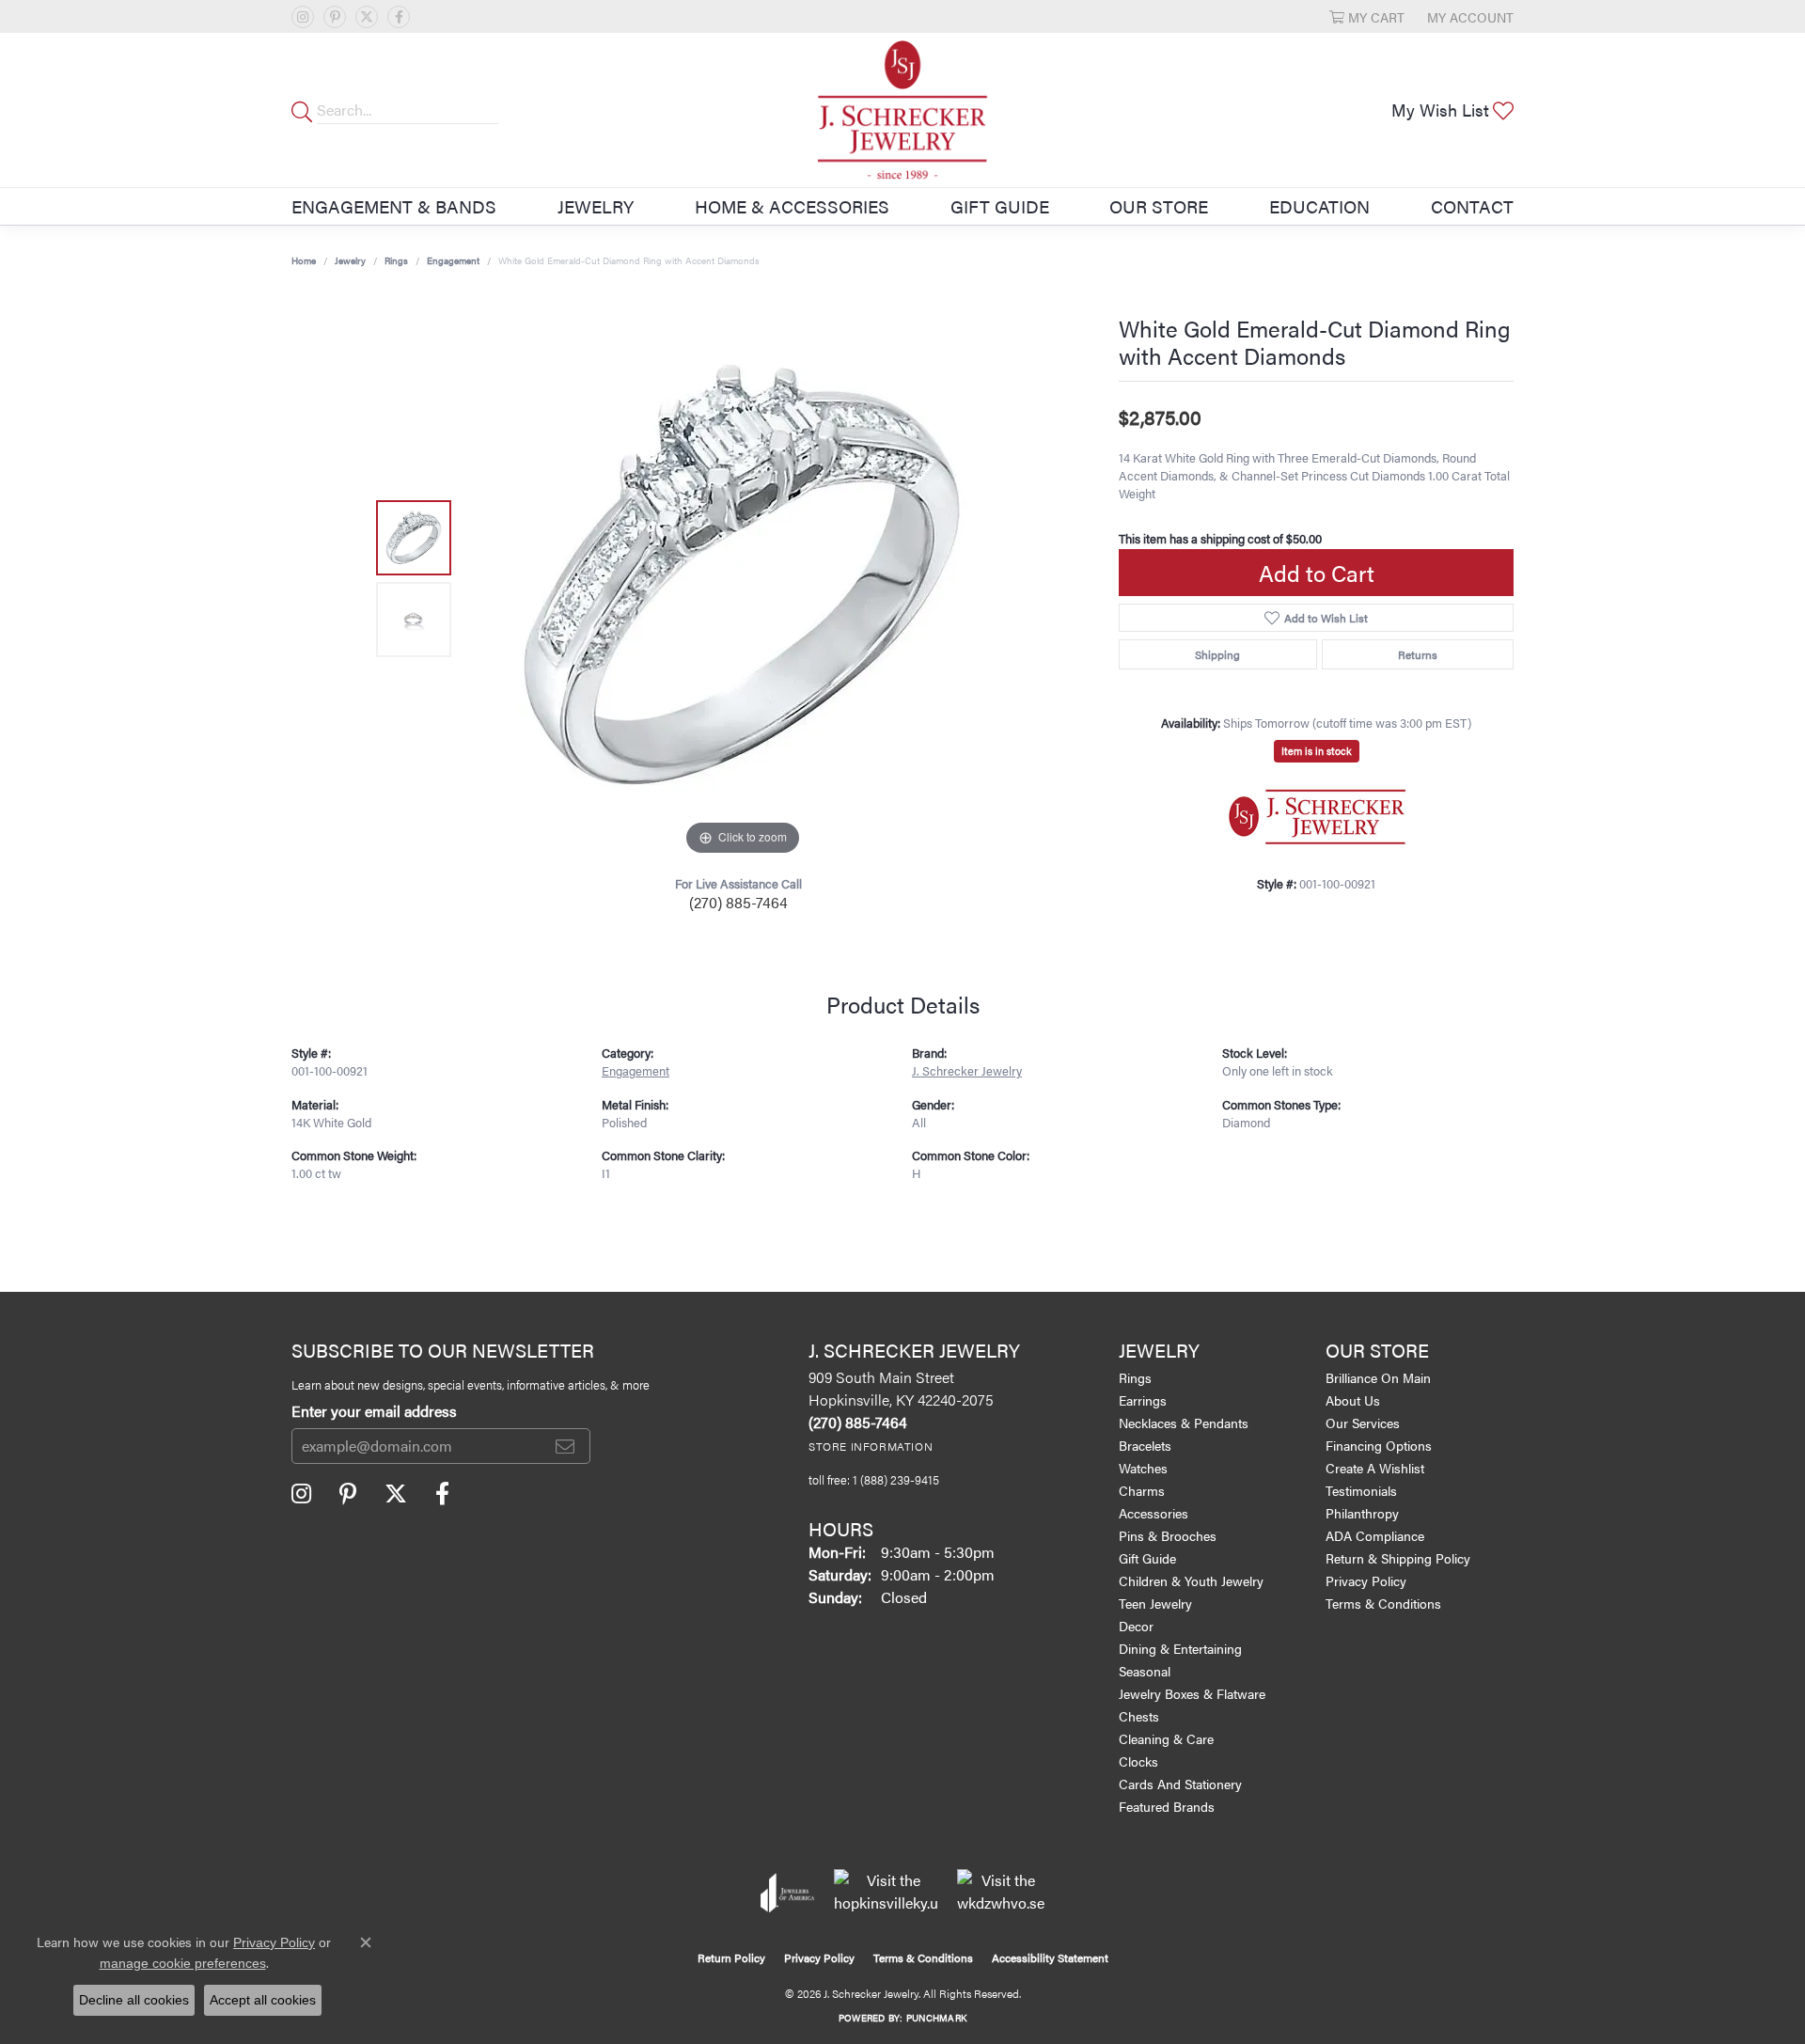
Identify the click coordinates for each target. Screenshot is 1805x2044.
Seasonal (1145, 1671)
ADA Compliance (1375, 1535)
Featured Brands (1167, 1806)
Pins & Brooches (1168, 1535)
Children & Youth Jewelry (1191, 1580)
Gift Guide (1000, 206)
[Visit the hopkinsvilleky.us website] (886, 1893)
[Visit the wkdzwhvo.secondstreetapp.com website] (1001, 1893)
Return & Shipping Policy (1398, 1558)
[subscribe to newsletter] (565, 1446)
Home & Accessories (792, 206)
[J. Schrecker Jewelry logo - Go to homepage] (902, 110)
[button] (1367, 16)
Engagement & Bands (394, 206)
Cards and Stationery (1180, 1784)
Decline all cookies (134, 2000)
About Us (1353, 1400)
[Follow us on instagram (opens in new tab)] (303, 17)
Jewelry (596, 206)
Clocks (1138, 1761)
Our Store (1159, 206)
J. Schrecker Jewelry (967, 1071)
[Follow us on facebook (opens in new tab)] (399, 17)
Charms (1142, 1490)
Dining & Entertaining (1180, 1648)
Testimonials (1361, 1490)
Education (1319, 206)
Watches (1143, 1468)
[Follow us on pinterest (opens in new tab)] (335, 17)
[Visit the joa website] (788, 1893)
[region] (743, 578)
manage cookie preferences (183, 1963)
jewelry (350, 260)
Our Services (1363, 1423)
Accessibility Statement (1050, 1958)
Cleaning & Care (1166, 1738)
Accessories (1154, 1513)
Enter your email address (374, 1411)
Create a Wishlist (1375, 1468)
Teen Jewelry (1155, 1603)
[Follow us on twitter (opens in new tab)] (367, 17)
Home (304, 260)
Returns (1418, 654)
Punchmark (936, 2018)
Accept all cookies (263, 2000)
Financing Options (1379, 1445)
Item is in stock (1317, 751)
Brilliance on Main (1378, 1377)
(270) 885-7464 (738, 902)
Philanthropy (1362, 1513)
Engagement (453, 260)
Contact (1472, 206)
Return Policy (731, 1958)
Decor (1136, 1626)
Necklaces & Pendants (1184, 1423)
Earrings (1143, 1400)
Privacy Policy (1366, 1580)
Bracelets (1145, 1445)
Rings (396, 260)
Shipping (1217, 654)
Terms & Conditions (1383, 1603)
